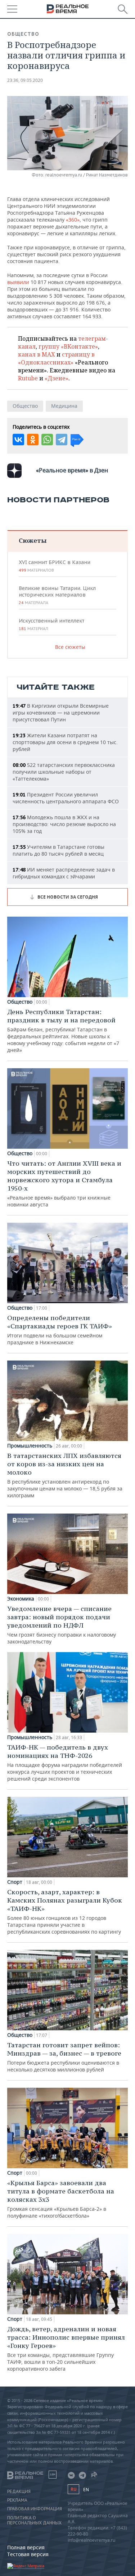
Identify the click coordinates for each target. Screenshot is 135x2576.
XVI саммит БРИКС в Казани (55, 566)
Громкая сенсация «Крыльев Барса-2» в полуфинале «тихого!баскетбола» (61, 2199)
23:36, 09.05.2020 (25, 80)
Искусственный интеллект (51, 624)
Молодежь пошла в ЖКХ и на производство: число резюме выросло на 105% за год (64, 824)
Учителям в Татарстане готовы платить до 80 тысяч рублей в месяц (58, 850)
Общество (23, 34)
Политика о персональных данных (34, 2520)
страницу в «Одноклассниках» (56, 358)
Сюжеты (33, 540)
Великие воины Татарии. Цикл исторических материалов (57, 595)
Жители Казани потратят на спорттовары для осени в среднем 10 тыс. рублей (65, 742)
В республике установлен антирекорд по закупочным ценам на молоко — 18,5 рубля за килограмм (65, 1475)
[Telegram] (62, 440)
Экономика (21, 1599)
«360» (73, 220)
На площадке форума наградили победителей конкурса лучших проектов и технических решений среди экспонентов (65, 1763)
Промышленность (30, 1446)
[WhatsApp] (47, 440)
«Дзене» (57, 378)
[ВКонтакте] (18, 440)
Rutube (28, 378)
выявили (18, 282)
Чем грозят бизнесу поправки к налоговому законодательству (62, 1625)
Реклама (17, 2500)
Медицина (64, 406)
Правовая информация (35, 2509)
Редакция (19, 2492)
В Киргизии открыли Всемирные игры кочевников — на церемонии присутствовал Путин (61, 713)
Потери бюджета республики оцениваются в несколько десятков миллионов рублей (64, 2057)
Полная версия (26, 2547)
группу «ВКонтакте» (68, 346)
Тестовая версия (28, 2554)
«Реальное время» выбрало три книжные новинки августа (64, 1184)
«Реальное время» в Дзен (72, 470)
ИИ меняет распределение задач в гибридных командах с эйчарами (64, 873)
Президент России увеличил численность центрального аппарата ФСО (66, 798)
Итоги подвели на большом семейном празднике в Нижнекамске (60, 1330)
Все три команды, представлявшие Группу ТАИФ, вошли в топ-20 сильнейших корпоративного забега (66, 2348)
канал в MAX (37, 354)
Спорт (15, 1882)
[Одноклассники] (33, 440)
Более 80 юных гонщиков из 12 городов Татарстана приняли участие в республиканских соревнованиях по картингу (65, 1911)
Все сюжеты (70, 647)
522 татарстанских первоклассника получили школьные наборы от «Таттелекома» (64, 772)
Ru (73, 2489)
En (86, 2490)
